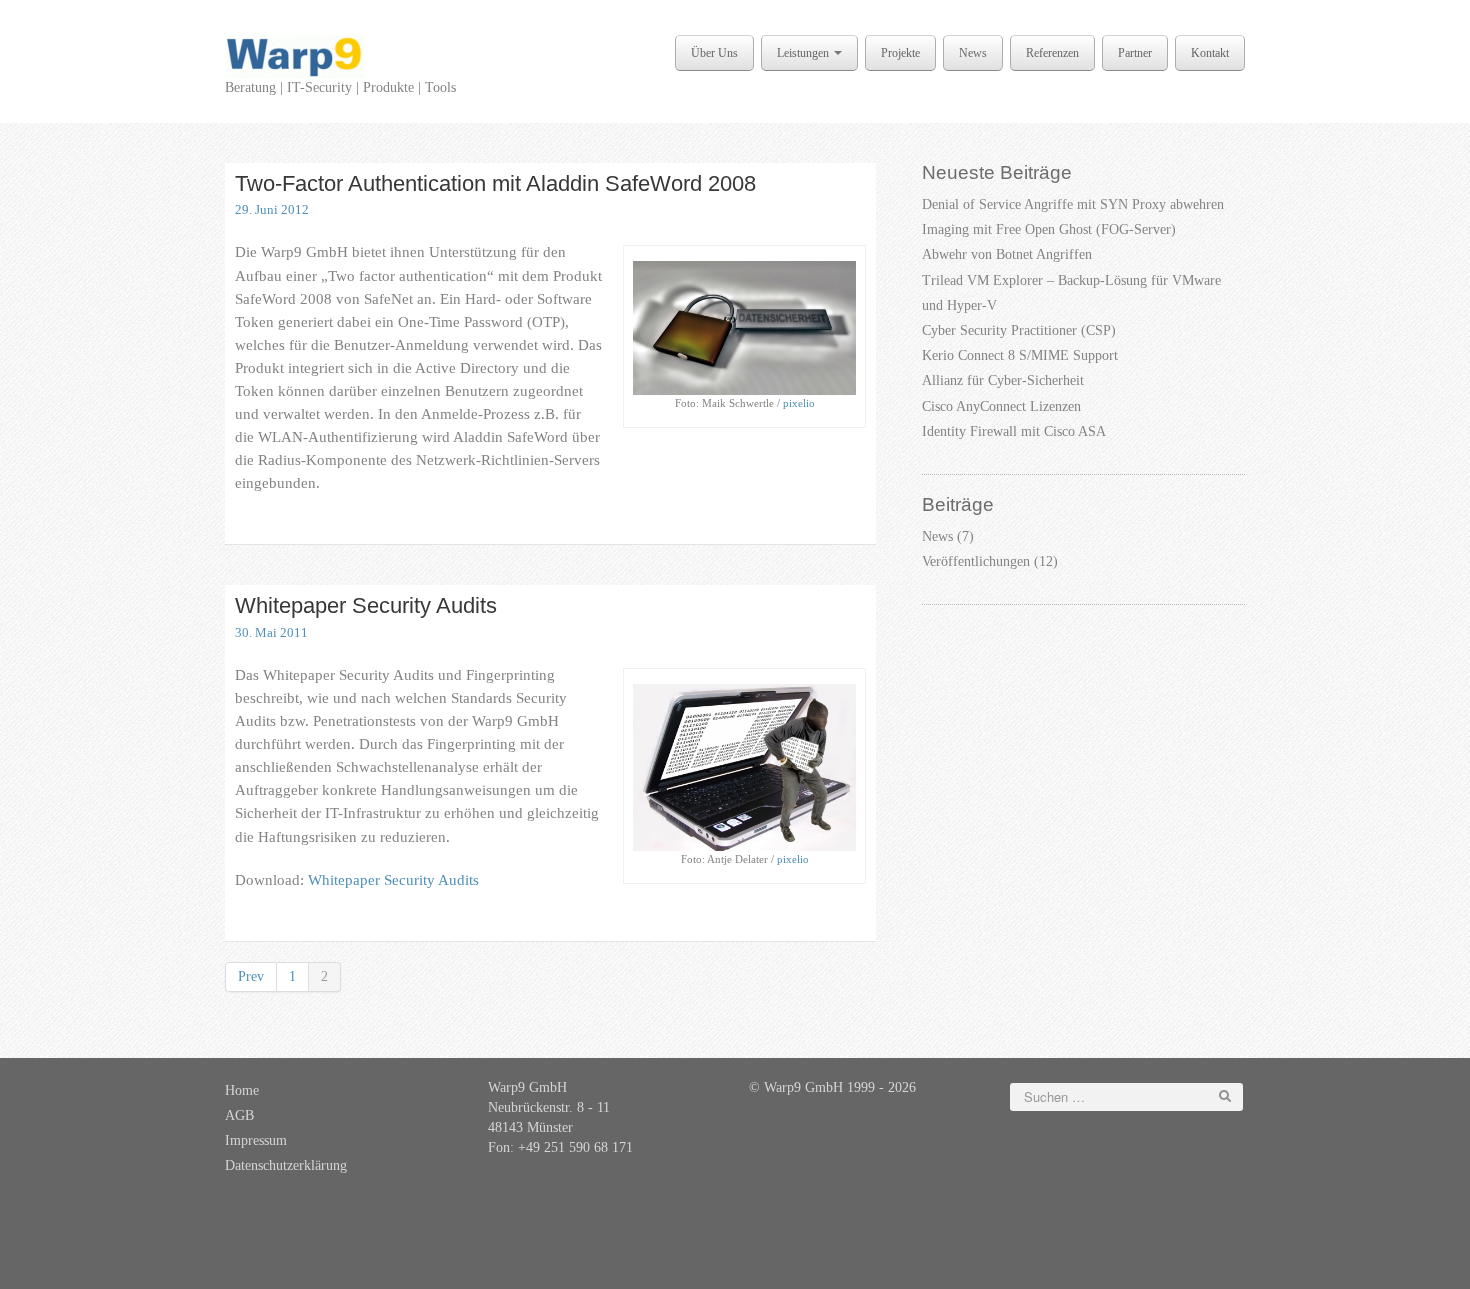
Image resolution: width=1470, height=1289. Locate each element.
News (973, 53)
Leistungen (804, 53)
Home (242, 1090)
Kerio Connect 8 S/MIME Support (1020, 355)
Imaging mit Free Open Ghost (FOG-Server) (1049, 229)
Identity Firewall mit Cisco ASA (1014, 431)
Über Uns (714, 53)
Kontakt (1210, 53)
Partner (1135, 53)
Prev (251, 976)
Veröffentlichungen (976, 561)
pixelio (799, 403)
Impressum (256, 1140)
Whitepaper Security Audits (366, 605)
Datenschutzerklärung (286, 1165)
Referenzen (1052, 53)
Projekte (900, 53)
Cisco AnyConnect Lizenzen (1001, 406)
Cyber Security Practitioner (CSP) (1019, 330)
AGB (239, 1115)
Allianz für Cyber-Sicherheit (1003, 380)
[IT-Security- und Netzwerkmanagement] (294, 55)
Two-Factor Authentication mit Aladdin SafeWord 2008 (495, 183)
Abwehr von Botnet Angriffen (1007, 254)
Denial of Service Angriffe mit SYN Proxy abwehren (1073, 204)
